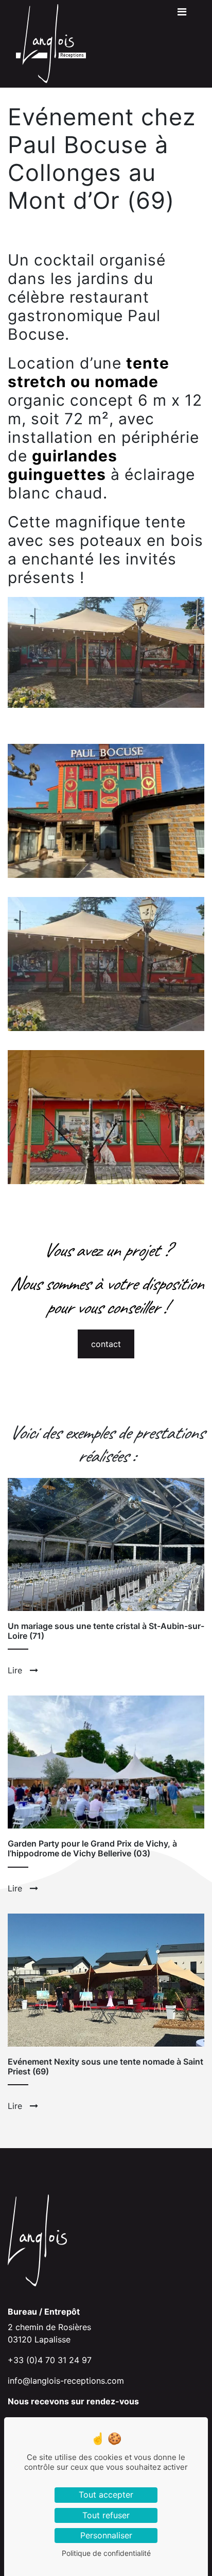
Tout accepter (106, 2495)
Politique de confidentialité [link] (106, 2553)
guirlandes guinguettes (63, 465)
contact (106, 1344)
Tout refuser (106, 2515)
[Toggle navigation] (182, 14)
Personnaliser (106, 2535)
